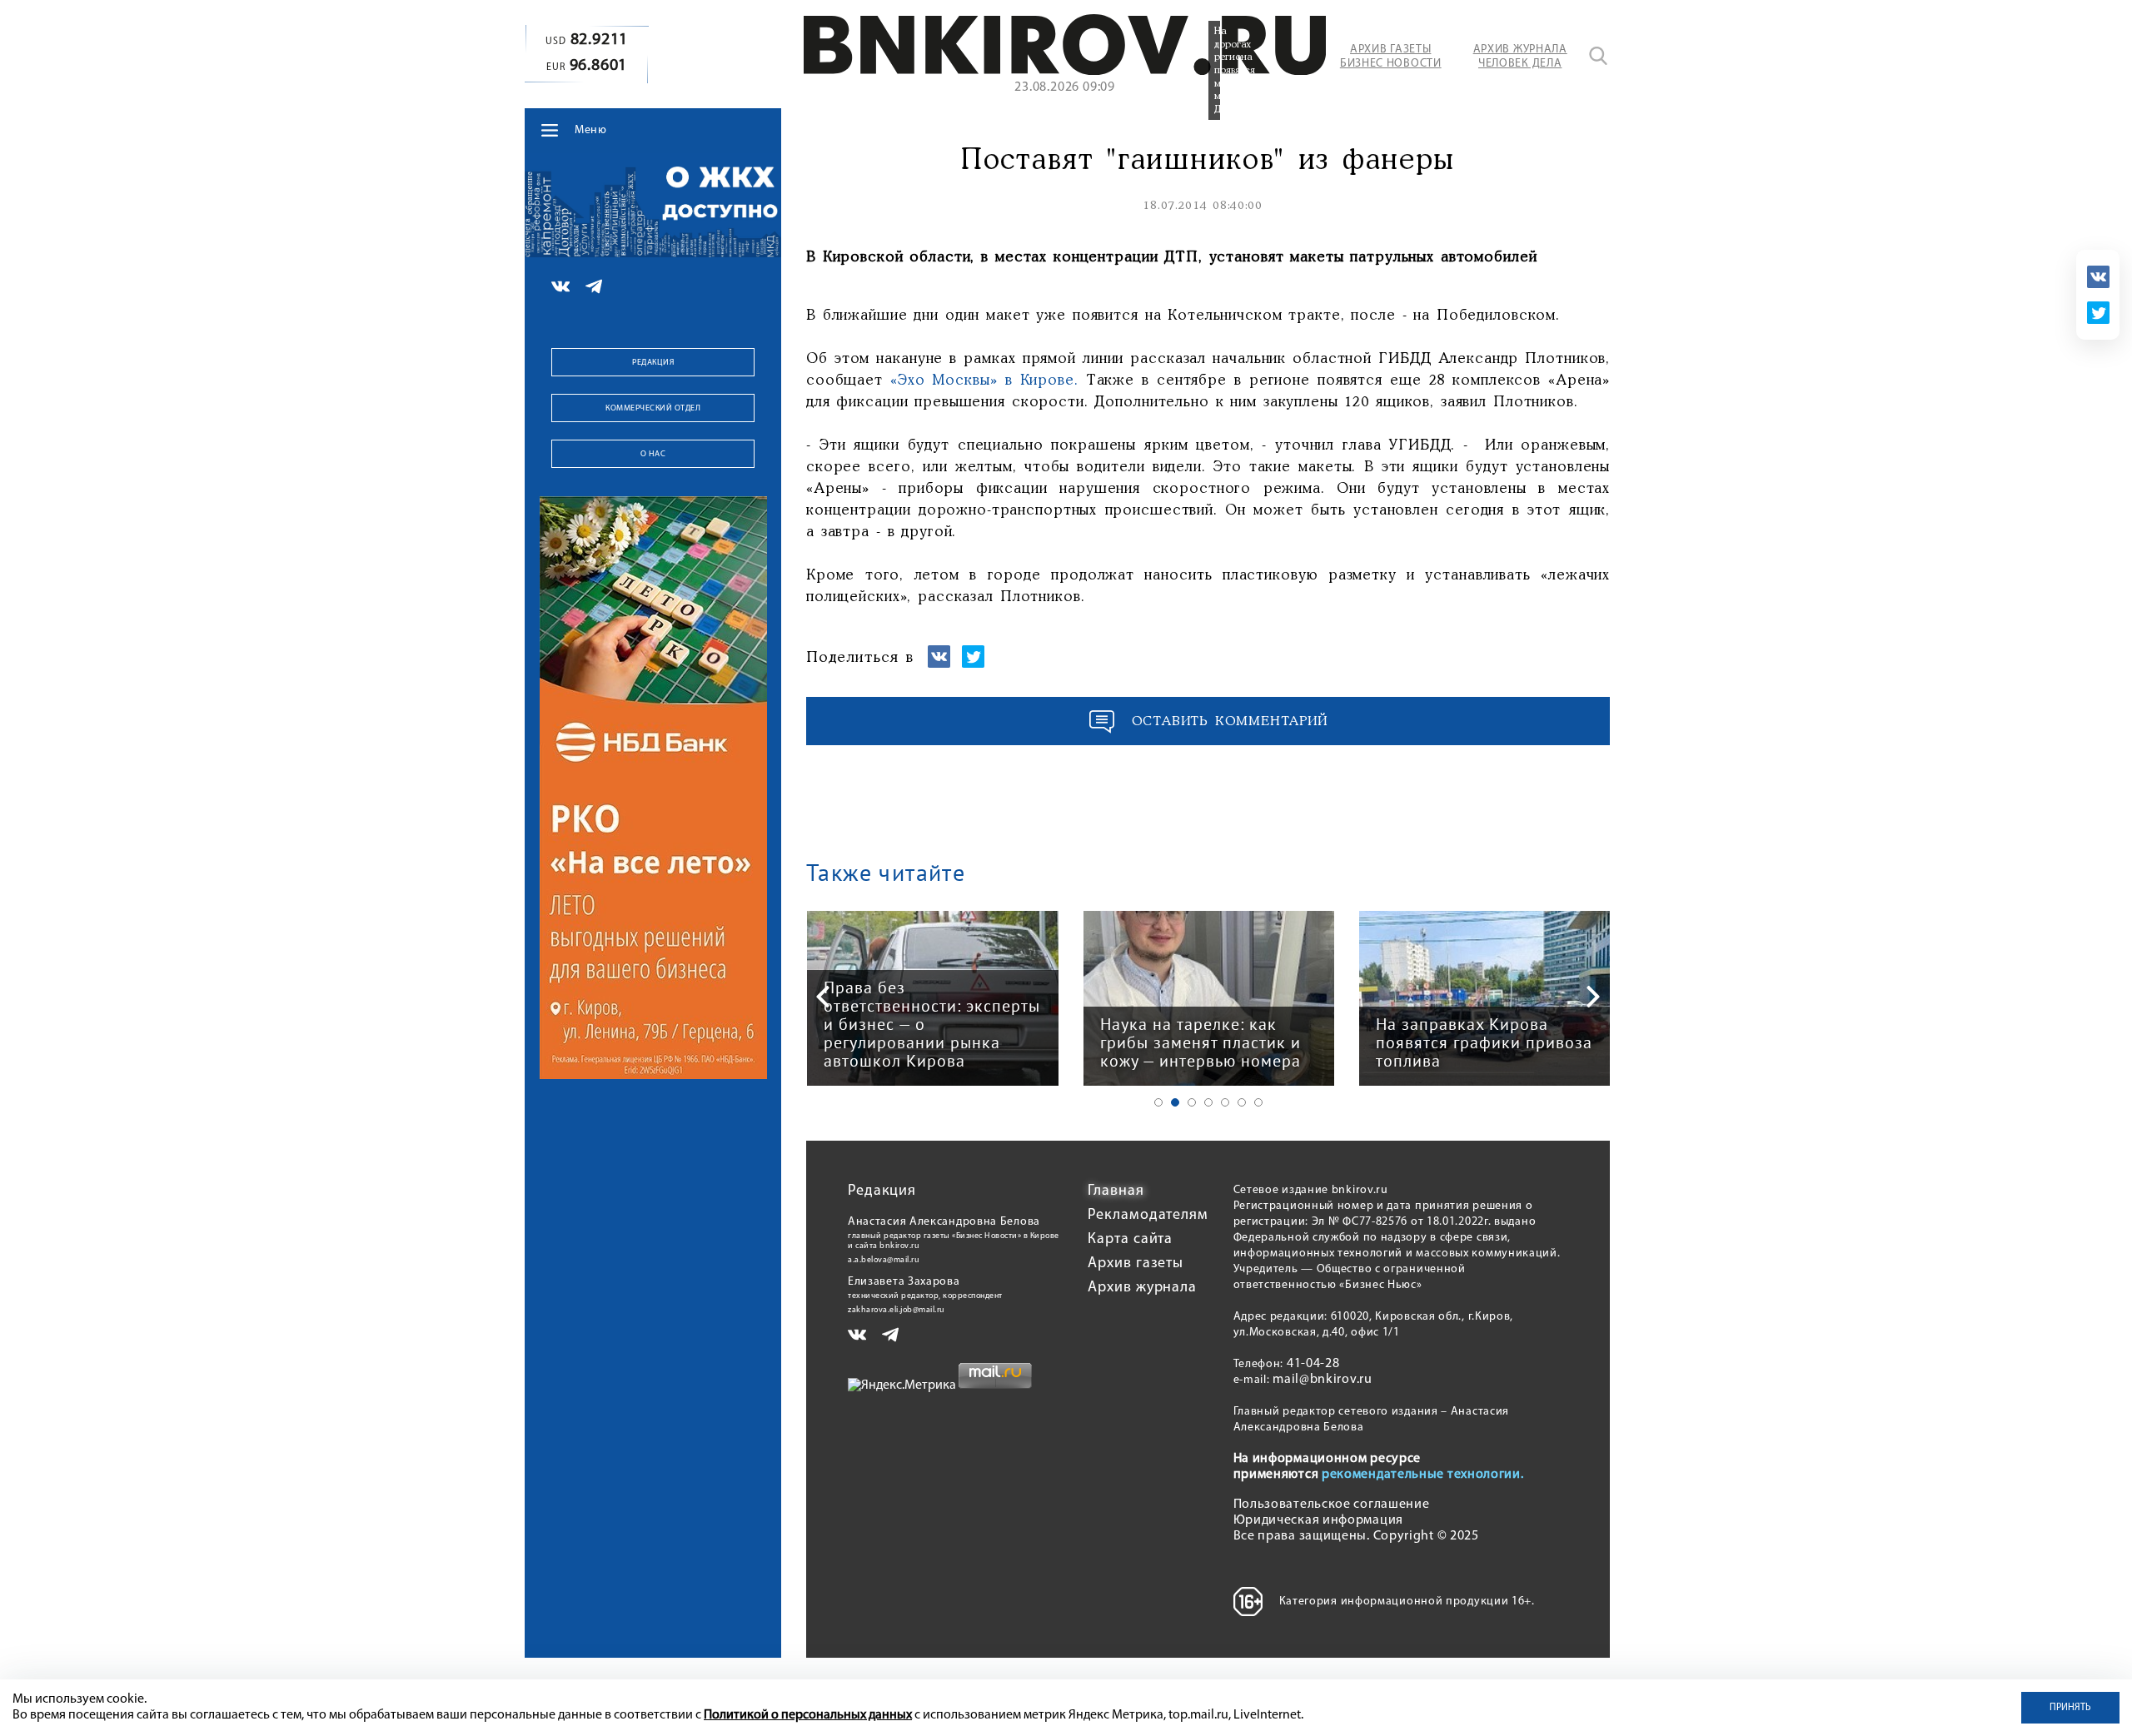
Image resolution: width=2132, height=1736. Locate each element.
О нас (653, 454)
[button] (1158, 1102)
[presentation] (823, 997)
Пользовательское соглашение (1332, 1505)
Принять (2070, 1708)
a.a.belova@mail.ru (884, 1260)
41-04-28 (1313, 1364)
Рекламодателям (1148, 1216)
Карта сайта (1130, 1240)
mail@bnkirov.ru (1323, 1380)
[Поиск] (1598, 56)
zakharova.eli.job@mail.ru (897, 1310)
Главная (1116, 1191)
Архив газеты (1136, 1264)
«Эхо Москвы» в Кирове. (984, 381)
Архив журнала (1142, 1288)
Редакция (653, 363)
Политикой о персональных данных (808, 1715)
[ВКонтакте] (2098, 277)
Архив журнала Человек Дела (1520, 57)
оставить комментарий (1230, 721)
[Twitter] (2098, 313)
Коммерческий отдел (653, 408)
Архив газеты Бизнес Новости (1391, 57)
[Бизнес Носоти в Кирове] (1065, 72)
